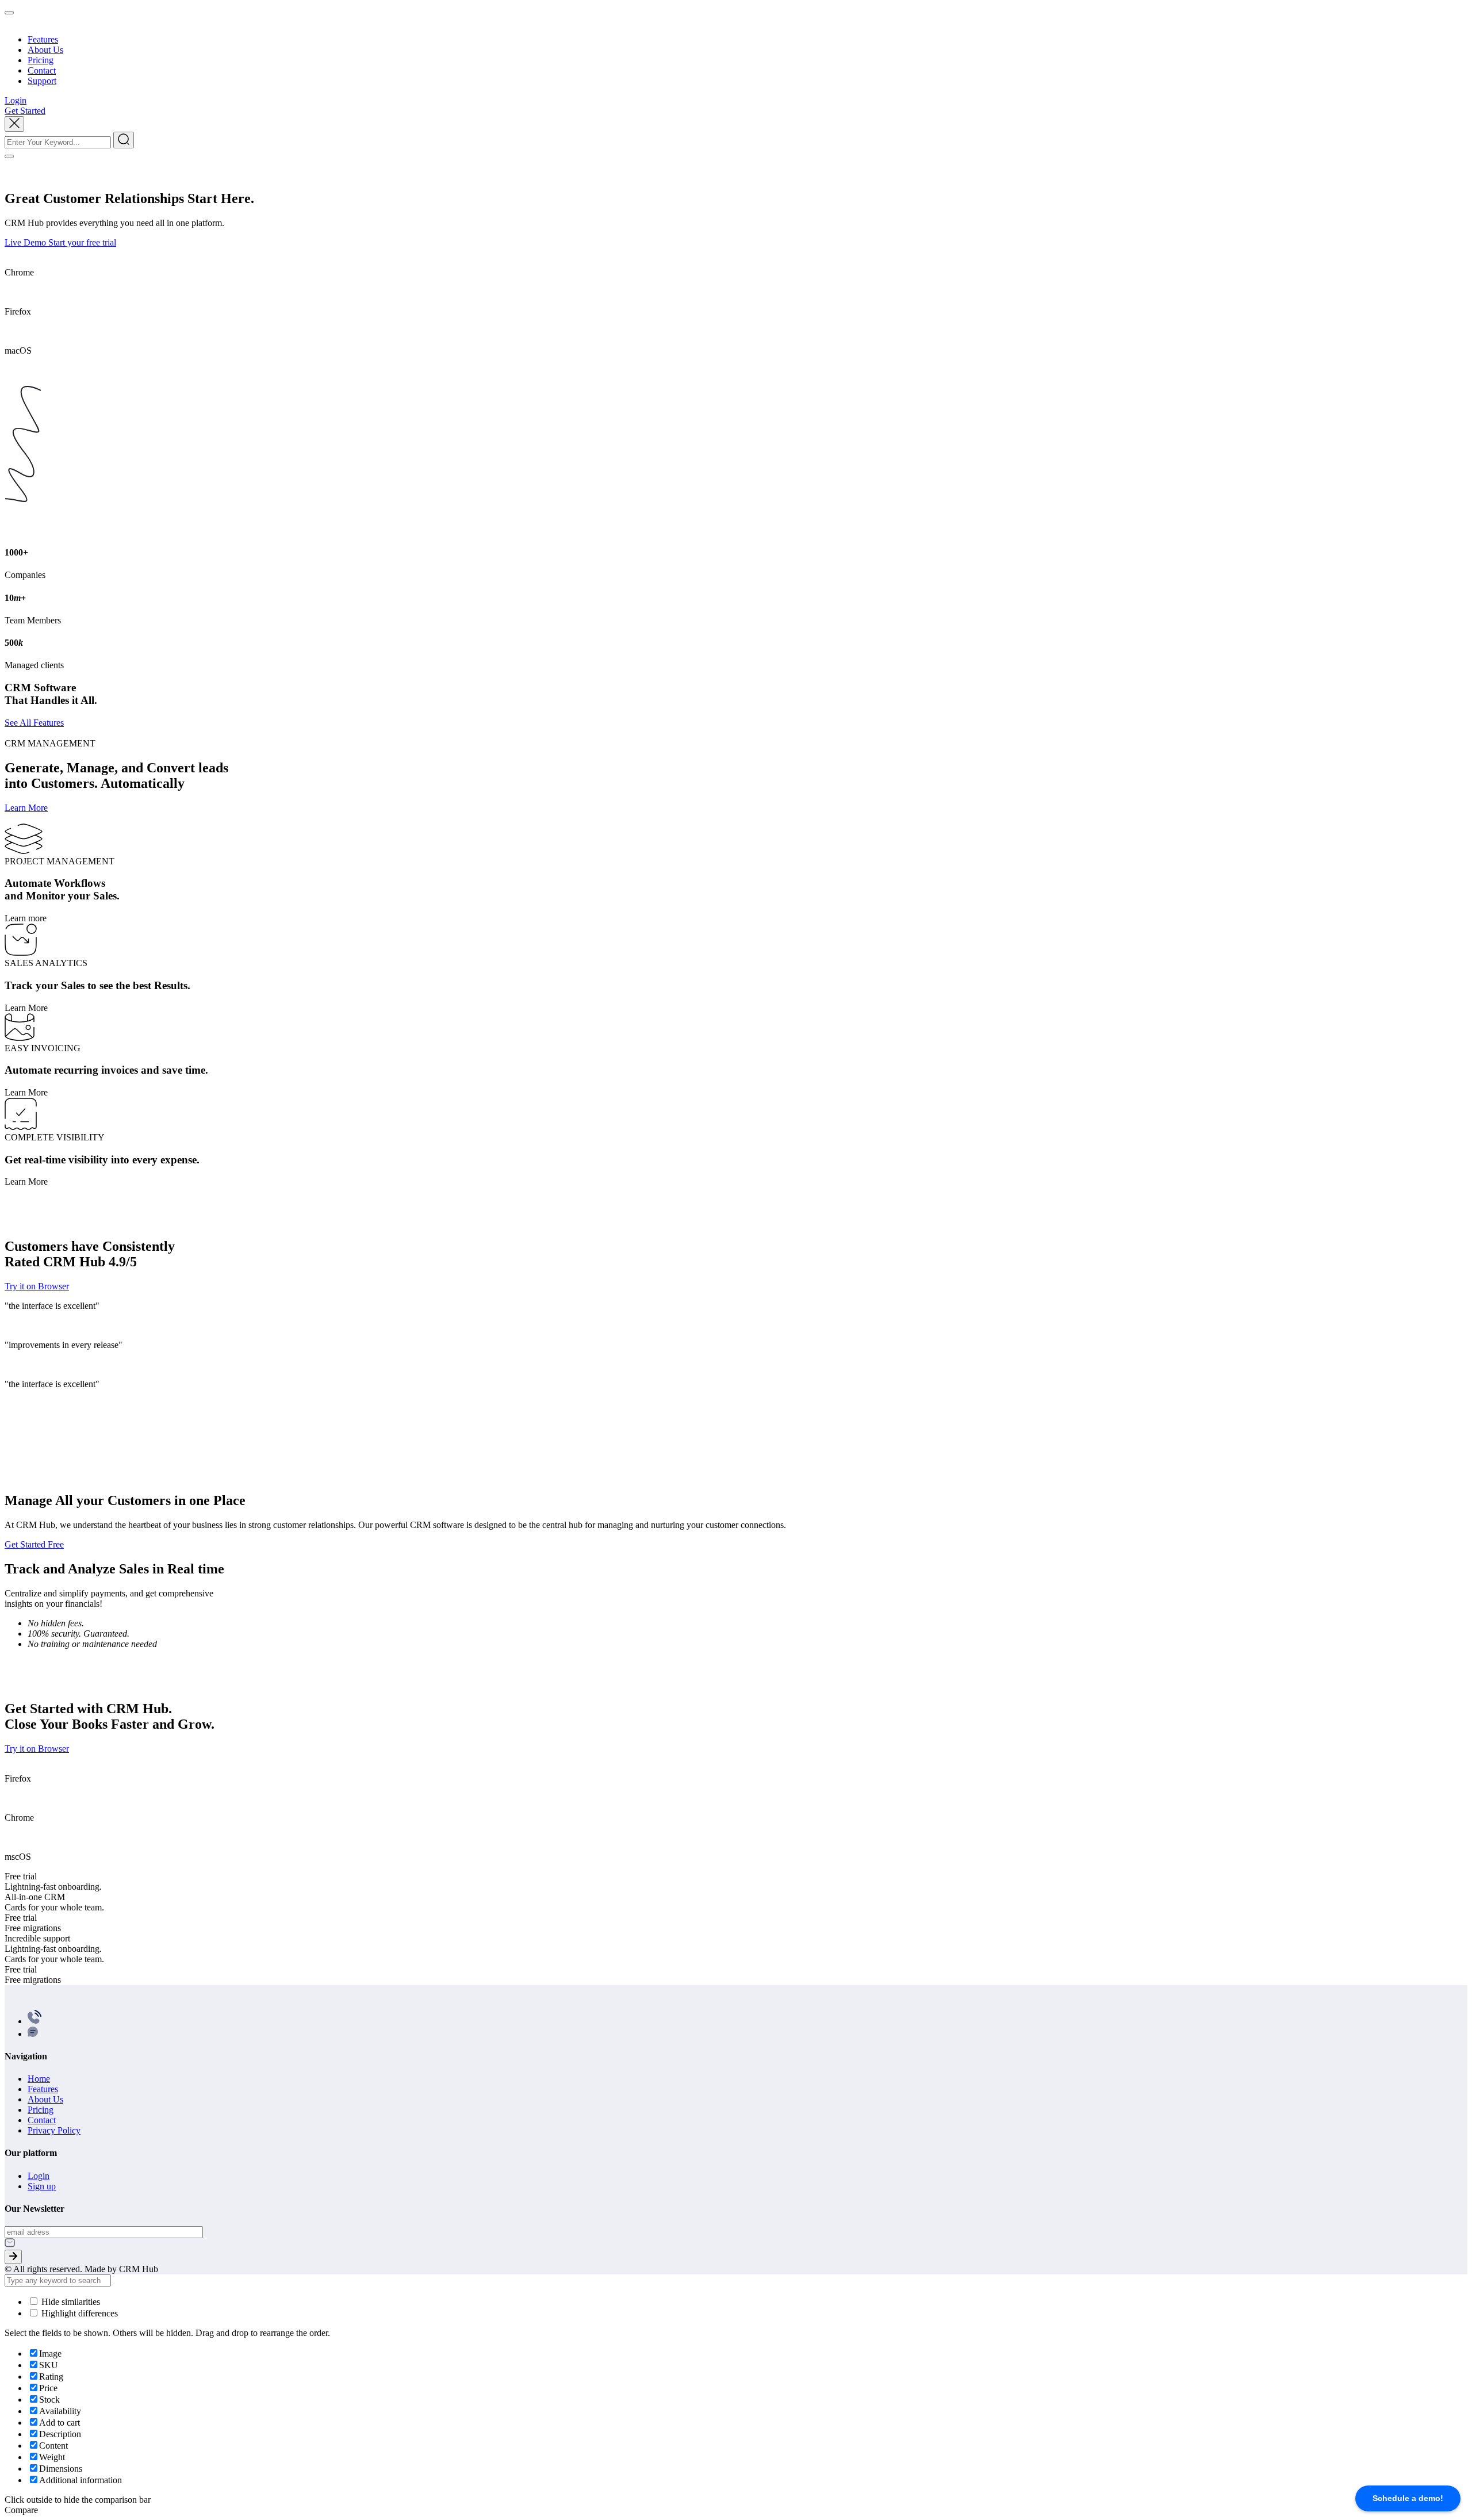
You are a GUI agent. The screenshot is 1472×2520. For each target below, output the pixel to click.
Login (39, 2176)
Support (42, 81)
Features (43, 39)
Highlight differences (78, 2313)
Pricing (41, 60)
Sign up (42, 2186)
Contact (42, 70)
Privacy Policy (54, 2130)
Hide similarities (70, 2302)
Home (39, 2079)
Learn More (26, 808)
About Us (45, 50)
